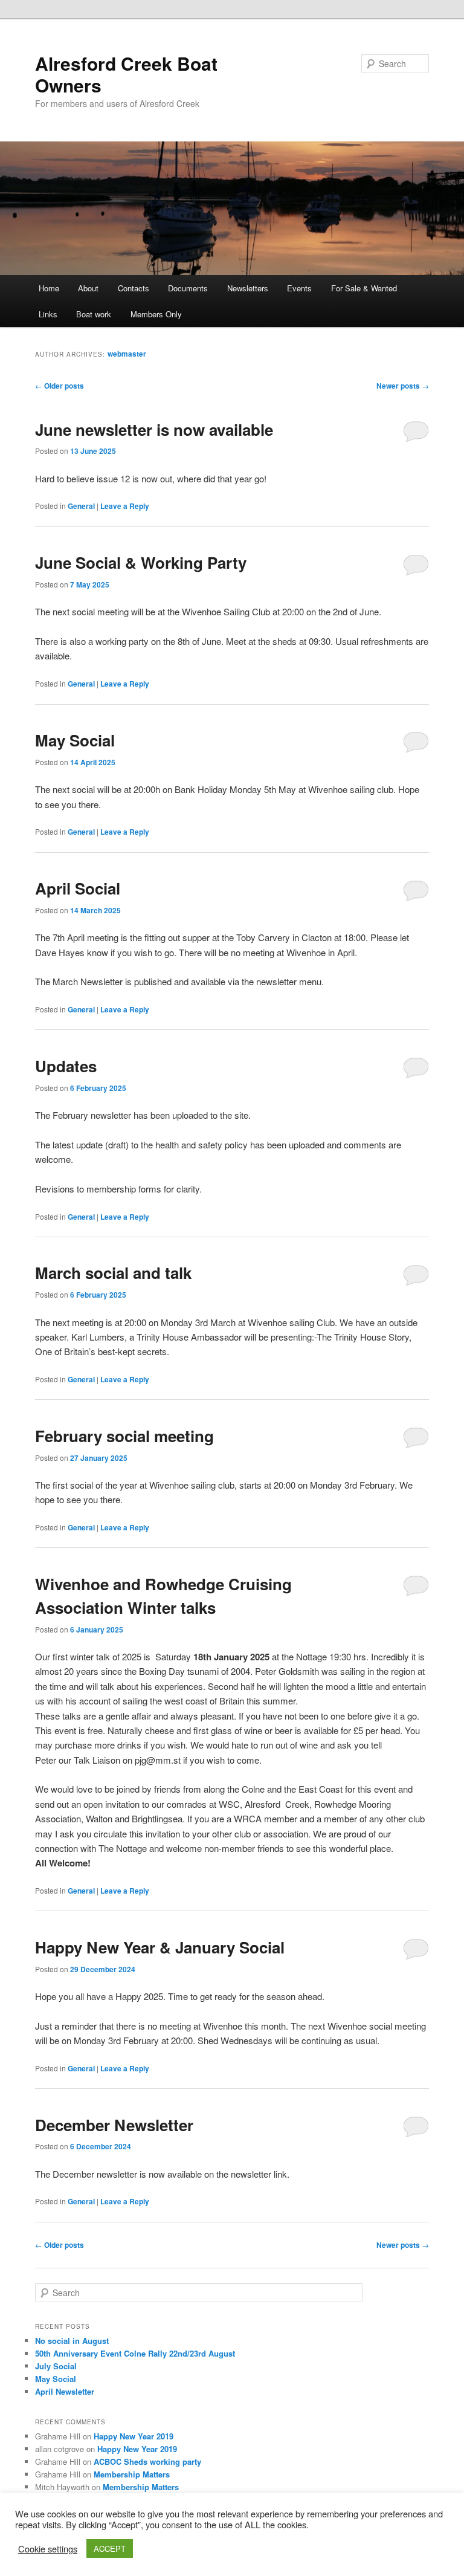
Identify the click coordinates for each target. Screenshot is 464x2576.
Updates (66, 1066)
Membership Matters (132, 2474)
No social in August (72, 2341)
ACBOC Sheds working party (147, 2461)
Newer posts (403, 386)
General (81, 506)
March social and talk (113, 1273)
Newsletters (248, 288)
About (88, 288)
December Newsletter (114, 2125)
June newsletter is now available (154, 429)
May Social (75, 740)
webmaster (127, 354)
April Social (78, 888)
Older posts (60, 386)
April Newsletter (65, 2391)
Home (49, 288)
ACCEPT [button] (110, 2548)
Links (48, 314)
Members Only (156, 314)
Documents (188, 288)
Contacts (134, 288)
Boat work (94, 314)
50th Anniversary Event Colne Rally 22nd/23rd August (135, 2353)
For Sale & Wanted (364, 288)
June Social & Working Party (141, 562)
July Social (56, 2366)
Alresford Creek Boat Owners (126, 74)
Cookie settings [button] (48, 2549)
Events (299, 288)
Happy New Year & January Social (160, 1947)
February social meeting (124, 1436)
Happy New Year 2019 (134, 2436)
